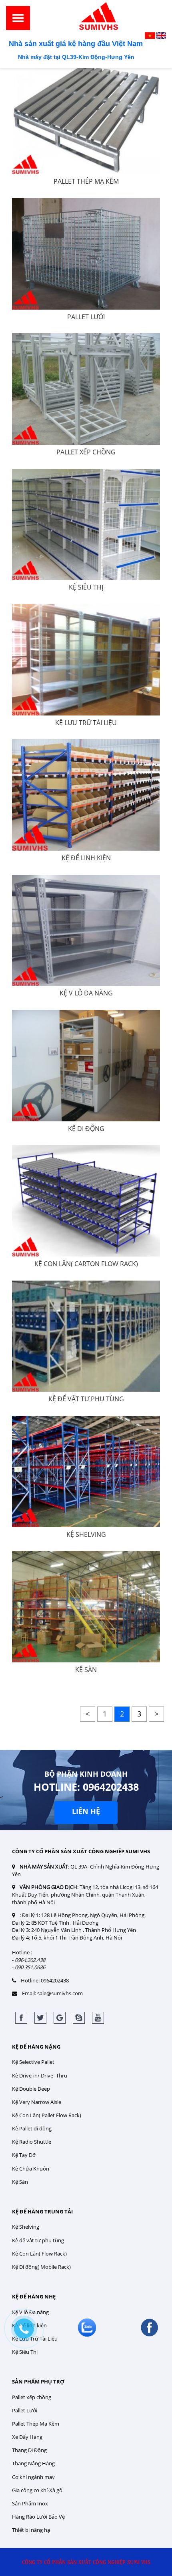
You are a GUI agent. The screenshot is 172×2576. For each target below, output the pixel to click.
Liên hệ (86, 1811)
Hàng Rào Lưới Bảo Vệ (38, 2517)
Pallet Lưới (86, 317)
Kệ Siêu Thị (86, 587)
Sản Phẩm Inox (30, 2503)
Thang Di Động (29, 2450)
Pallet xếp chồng (32, 2397)
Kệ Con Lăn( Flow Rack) (39, 2254)
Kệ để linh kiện (86, 858)
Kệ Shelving (86, 1534)
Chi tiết (91, 125)
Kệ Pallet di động (32, 2128)
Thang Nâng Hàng (33, 2463)
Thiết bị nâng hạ (31, 2530)
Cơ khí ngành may (33, 2477)
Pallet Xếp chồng (86, 452)
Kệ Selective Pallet (33, 2062)
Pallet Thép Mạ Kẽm (86, 181)
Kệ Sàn (86, 1670)
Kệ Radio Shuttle (32, 2142)
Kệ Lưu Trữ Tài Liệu (86, 723)
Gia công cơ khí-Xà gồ (37, 2490)
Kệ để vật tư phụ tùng (86, 1399)
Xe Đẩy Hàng (27, 2437)
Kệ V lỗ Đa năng (86, 993)
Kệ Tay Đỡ (24, 2155)
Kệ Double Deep (31, 2089)
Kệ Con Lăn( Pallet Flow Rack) (47, 2115)
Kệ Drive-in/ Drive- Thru (40, 2075)
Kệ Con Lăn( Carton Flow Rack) (86, 1264)
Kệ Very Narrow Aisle (37, 2102)
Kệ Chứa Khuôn (31, 2169)
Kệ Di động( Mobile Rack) (41, 2267)
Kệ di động (86, 1129)
